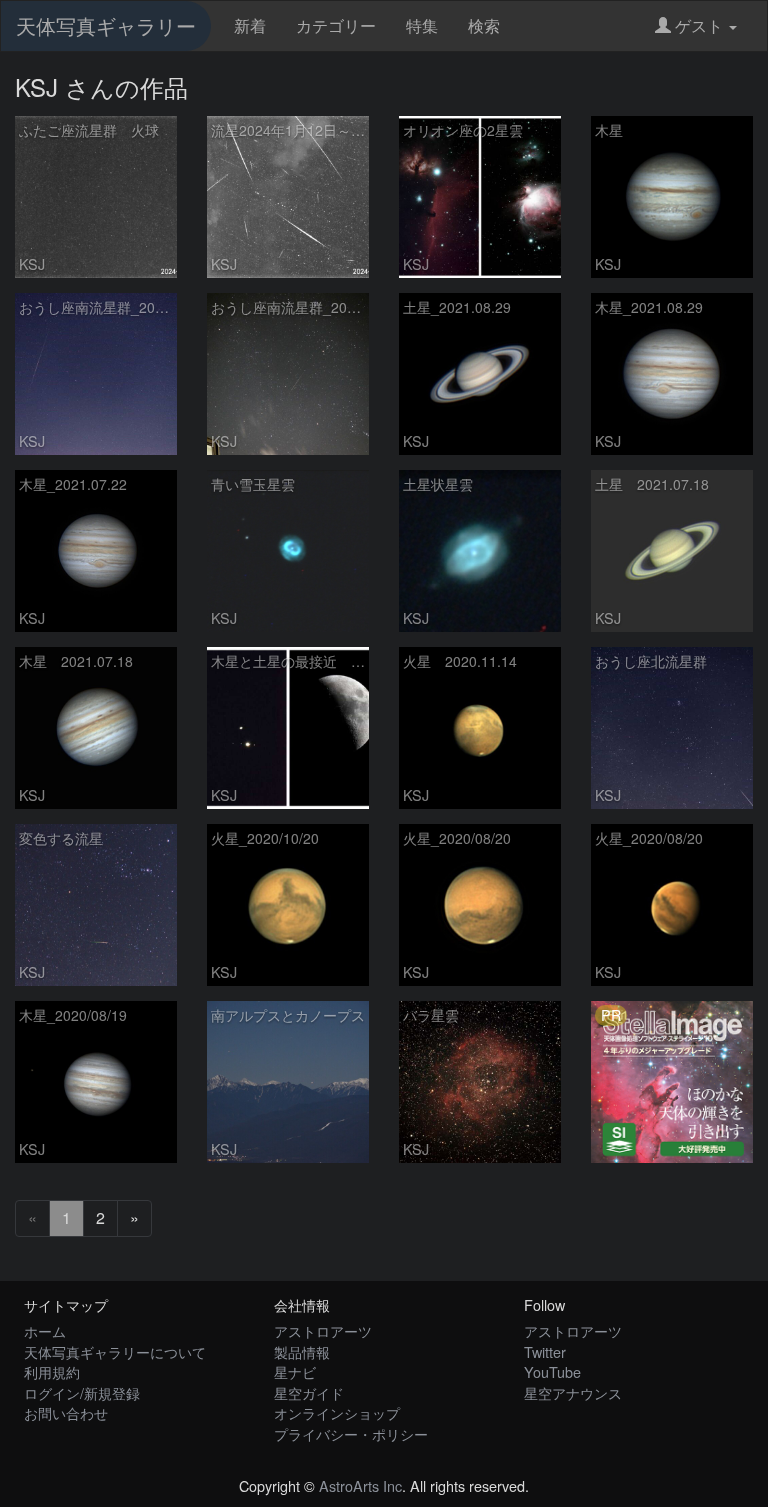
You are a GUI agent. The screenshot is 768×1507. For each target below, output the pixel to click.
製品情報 (302, 1351)
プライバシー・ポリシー (351, 1433)
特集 (422, 25)
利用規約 (52, 1371)
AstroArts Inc (360, 1485)
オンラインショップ (337, 1412)
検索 (484, 25)
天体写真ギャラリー (106, 25)
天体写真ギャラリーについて (115, 1351)
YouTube (552, 1371)
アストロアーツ (323, 1330)
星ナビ (295, 1371)
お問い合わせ (66, 1412)
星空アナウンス (573, 1392)
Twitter (545, 1351)
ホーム (45, 1330)
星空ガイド (309, 1392)
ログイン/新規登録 (82, 1392)
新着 (250, 25)
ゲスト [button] (699, 25)
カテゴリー (336, 25)
